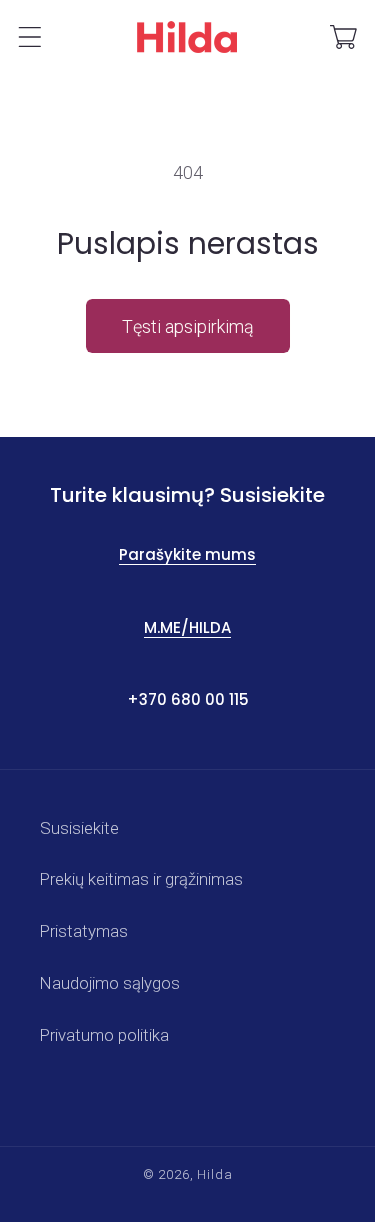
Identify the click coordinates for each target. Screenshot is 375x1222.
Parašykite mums (187, 554)
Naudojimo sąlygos (110, 983)
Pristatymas (84, 931)
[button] (30, 37)
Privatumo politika (104, 1035)
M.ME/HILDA (187, 627)
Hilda (214, 1174)
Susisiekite (79, 828)
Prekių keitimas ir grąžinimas (141, 879)
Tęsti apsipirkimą (188, 326)
